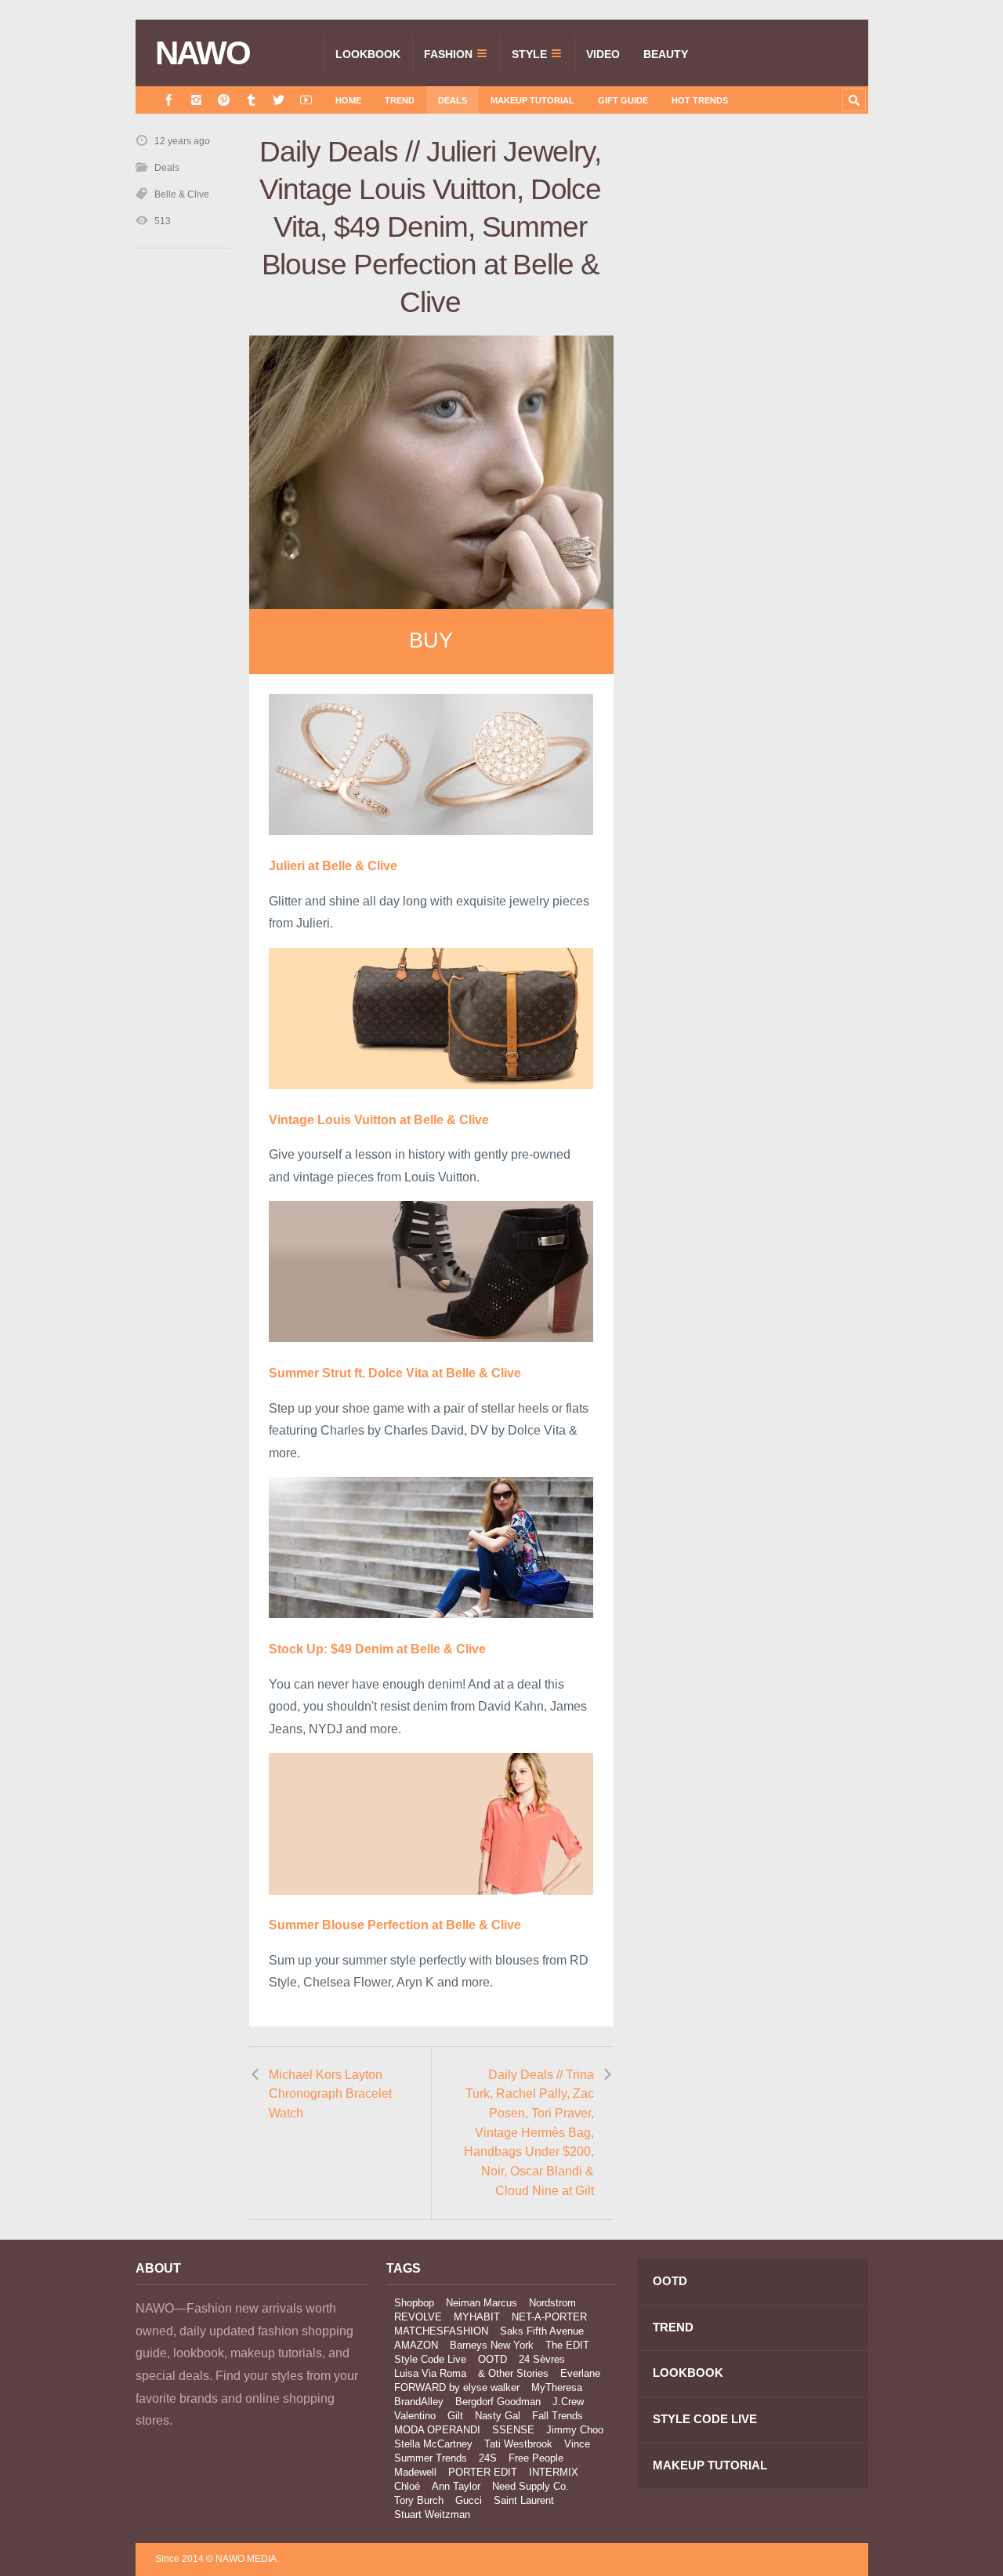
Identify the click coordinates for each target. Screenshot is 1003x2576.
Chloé (407, 2486)
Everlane (580, 2373)
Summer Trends (431, 2458)
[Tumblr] (251, 100)
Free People (536, 2458)
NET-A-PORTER (549, 2317)
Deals (453, 100)
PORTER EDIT (483, 2472)
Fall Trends (558, 2416)
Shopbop (414, 2303)
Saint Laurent (524, 2500)
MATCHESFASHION (441, 2331)
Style (529, 54)
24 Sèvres (542, 2359)
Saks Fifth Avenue (542, 2331)
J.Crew (568, 2402)
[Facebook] (169, 100)
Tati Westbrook (518, 2444)
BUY (431, 640)
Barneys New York (492, 2345)
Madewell (415, 2472)
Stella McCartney (433, 2444)
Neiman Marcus (482, 2303)
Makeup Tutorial (532, 100)
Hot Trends (700, 100)
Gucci (469, 2500)
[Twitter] (279, 100)
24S (488, 2458)
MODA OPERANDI (437, 2430)
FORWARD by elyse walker (457, 2387)
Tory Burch (419, 2500)
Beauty (666, 54)
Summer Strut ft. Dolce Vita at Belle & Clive (395, 1373)
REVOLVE (418, 2317)
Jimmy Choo (575, 2430)
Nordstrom (552, 2303)
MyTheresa (557, 2387)
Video (603, 54)
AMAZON (416, 2345)
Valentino (415, 2416)
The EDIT (567, 2345)
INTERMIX (554, 2472)
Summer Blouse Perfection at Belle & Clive (395, 1925)
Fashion (448, 54)
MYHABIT (477, 2317)
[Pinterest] (224, 100)
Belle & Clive (182, 194)
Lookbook (368, 54)
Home (348, 100)
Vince (577, 2444)
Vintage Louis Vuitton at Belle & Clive (379, 1120)
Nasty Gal (498, 2416)
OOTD (492, 2359)
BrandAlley (419, 2402)
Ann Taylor (456, 2486)
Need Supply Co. (530, 2486)
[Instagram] (196, 100)
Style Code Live (430, 2359)
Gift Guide (623, 100)
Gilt (455, 2416)
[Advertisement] (751, 413)
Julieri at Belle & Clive (333, 866)
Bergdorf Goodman (498, 2402)
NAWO (203, 53)
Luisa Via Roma (430, 2373)
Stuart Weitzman (432, 2514)
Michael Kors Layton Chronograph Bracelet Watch (330, 2094)
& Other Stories (513, 2373)
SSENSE (513, 2430)
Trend (400, 100)
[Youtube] (306, 100)
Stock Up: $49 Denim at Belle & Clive (377, 1649)
